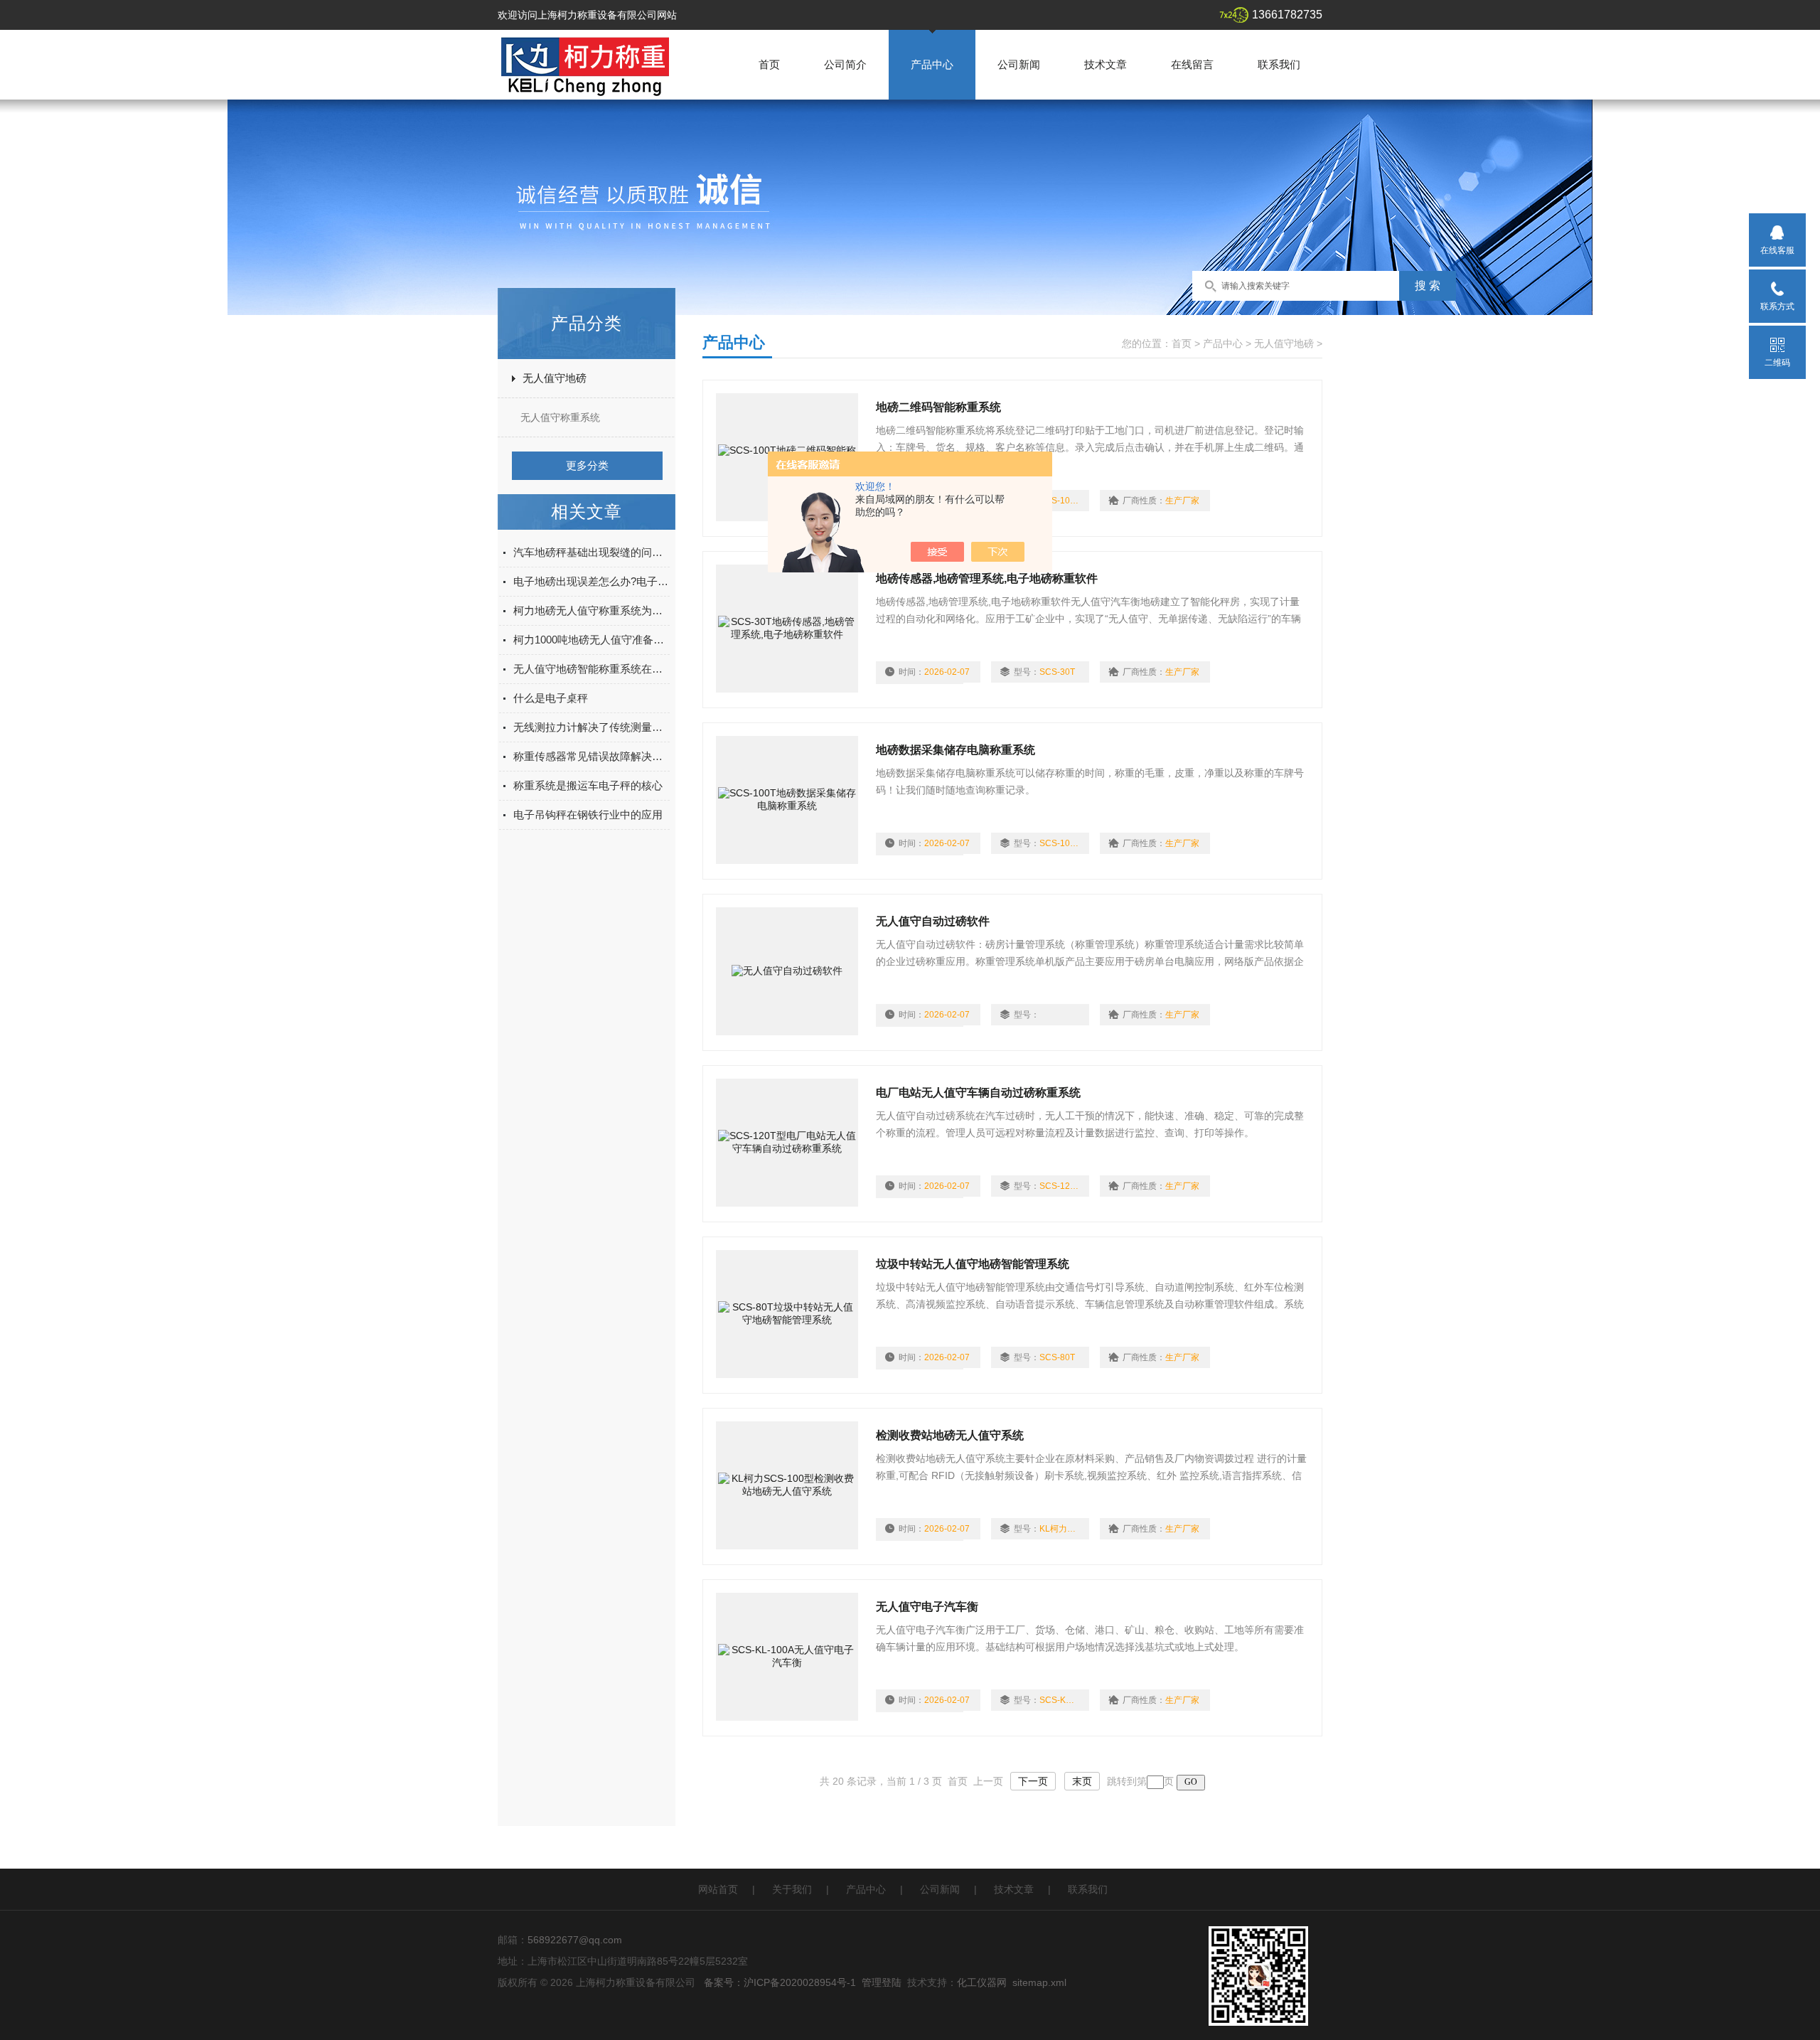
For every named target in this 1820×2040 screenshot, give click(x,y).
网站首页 (718, 1889)
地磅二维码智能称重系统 (938, 407)
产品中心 (932, 64)
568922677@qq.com (575, 1940)
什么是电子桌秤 (551, 698)
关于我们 (792, 1889)
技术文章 (1106, 64)
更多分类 (587, 465)
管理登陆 (882, 1982)
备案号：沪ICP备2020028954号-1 (780, 1982)
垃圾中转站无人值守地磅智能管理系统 (973, 1264)
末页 (1082, 1781)
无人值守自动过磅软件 (933, 921)
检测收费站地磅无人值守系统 (950, 1435)
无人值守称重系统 (560, 417)
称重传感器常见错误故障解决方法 (591, 756)
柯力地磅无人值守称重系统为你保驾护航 (591, 610)
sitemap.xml (1039, 1982)
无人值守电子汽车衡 (927, 1607)
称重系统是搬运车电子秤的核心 (588, 785)
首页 (769, 64)
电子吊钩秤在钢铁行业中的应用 (588, 815)
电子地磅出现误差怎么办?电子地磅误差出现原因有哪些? (591, 581)
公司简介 (845, 64)
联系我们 (1279, 64)
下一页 (1033, 1781)
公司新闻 (1019, 64)
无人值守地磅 (555, 378)
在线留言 (1192, 64)
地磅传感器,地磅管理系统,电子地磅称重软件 (987, 578)
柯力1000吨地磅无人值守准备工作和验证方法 (591, 640)
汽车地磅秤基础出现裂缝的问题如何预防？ (591, 552)
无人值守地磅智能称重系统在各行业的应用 (591, 669)
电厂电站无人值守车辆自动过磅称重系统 (978, 1093)
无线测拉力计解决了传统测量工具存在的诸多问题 (591, 727)
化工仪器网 (982, 1982)
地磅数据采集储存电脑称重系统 (955, 750)
